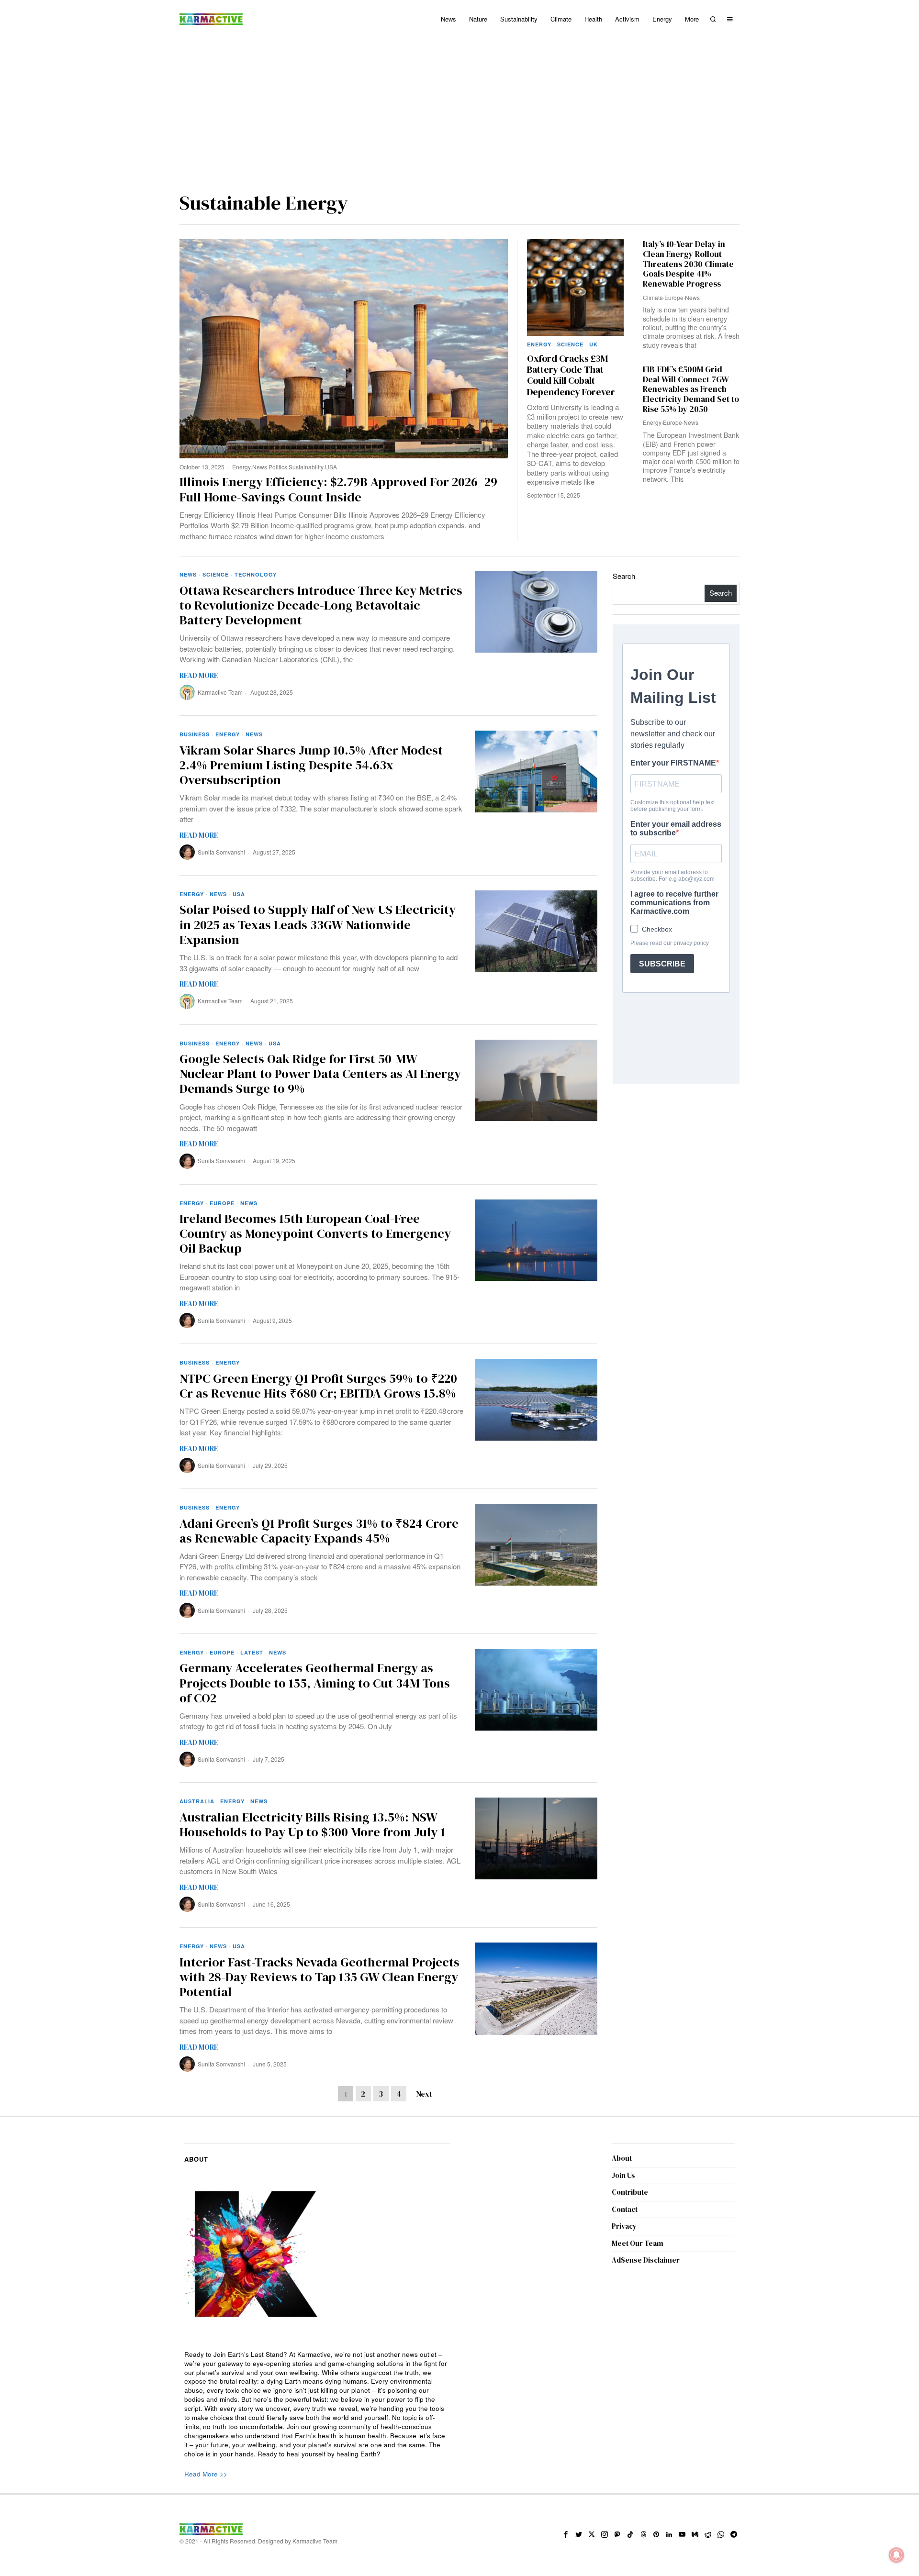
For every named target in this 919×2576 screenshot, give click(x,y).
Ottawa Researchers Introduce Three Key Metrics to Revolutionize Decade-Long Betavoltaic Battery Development (321, 606)
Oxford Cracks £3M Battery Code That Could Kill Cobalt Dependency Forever (571, 376)
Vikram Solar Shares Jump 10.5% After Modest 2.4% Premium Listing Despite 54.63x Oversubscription (311, 766)
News (260, 467)
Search (624, 576)
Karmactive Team (220, 692)
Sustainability (306, 467)
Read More (199, 675)
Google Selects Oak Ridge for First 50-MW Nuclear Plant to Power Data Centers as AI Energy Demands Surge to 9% (320, 1074)
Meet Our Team (638, 2243)
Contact (625, 2209)
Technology (256, 574)
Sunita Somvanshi (221, 852)
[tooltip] (566, 2534)
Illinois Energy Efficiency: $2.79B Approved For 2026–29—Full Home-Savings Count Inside (344, 489)
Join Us (623, 2175)
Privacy (624, 2226)
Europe (674, 297)
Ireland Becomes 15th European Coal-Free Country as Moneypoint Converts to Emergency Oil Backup (315, 1234)
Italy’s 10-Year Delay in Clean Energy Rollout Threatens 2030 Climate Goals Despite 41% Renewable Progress (688, 264)
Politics (278, 467)
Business (195, 734)
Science (570, 344)
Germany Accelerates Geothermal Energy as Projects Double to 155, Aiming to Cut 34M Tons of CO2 (315, 1683)
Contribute (630, 2192)
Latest (252, 1652)
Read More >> (206, 2474)
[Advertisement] (459, 110)
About (622, 2158)
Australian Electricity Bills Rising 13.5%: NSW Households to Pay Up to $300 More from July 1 (312, 1825)
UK (594, 344)
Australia (197, 1801)
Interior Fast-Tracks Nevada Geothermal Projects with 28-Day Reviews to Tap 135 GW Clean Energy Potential (319, 1977)
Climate (653, 297)
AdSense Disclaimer (646, 2260)
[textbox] (317, 2404)
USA (331, 467)
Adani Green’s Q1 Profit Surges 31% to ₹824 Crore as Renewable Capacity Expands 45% (319, 1531)
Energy (241, 467)
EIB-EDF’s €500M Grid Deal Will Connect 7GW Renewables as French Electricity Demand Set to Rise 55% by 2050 (691, 389)
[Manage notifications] (897, 2555)
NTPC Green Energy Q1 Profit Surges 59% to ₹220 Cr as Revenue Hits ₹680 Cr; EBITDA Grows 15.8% (318, 1386)
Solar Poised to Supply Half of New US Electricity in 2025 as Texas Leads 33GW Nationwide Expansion (318, 925)
